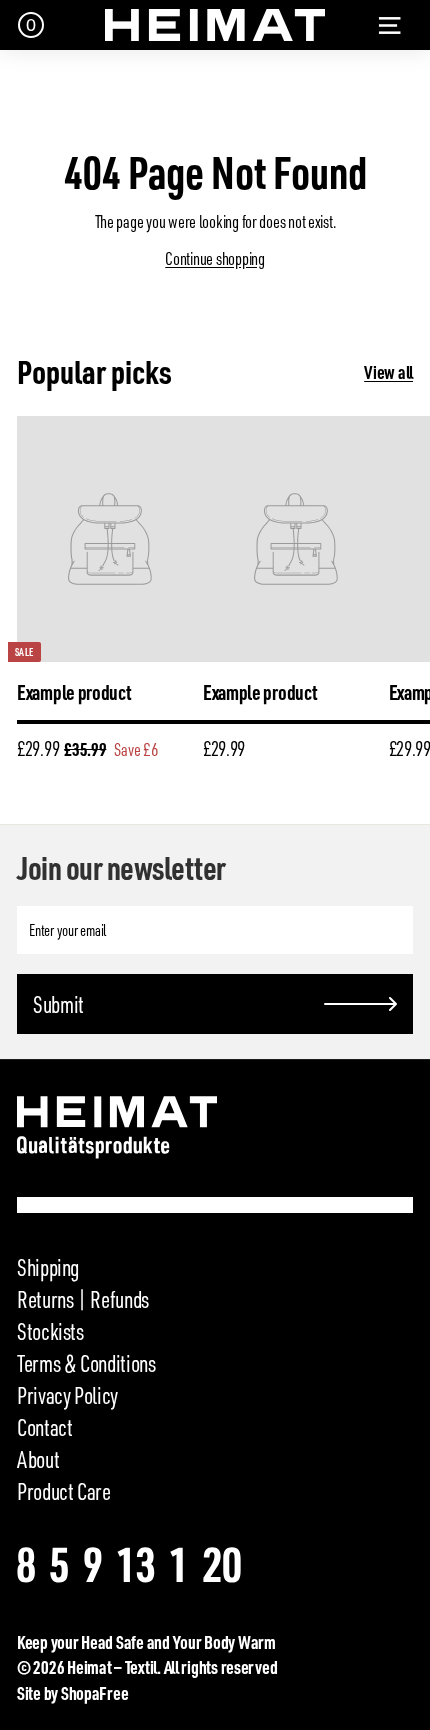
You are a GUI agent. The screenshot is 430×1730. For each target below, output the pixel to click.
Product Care (64, 1491)
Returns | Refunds (83, 1299)
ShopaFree (95, 1692)
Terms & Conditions (86, 1363)
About (38, 1459)
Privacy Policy (67, 1395)
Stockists (50, 1331)
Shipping (48, 1267)
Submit (58, 1004)
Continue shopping (214, 258)
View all (388, 371)
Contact (44, 1427)
